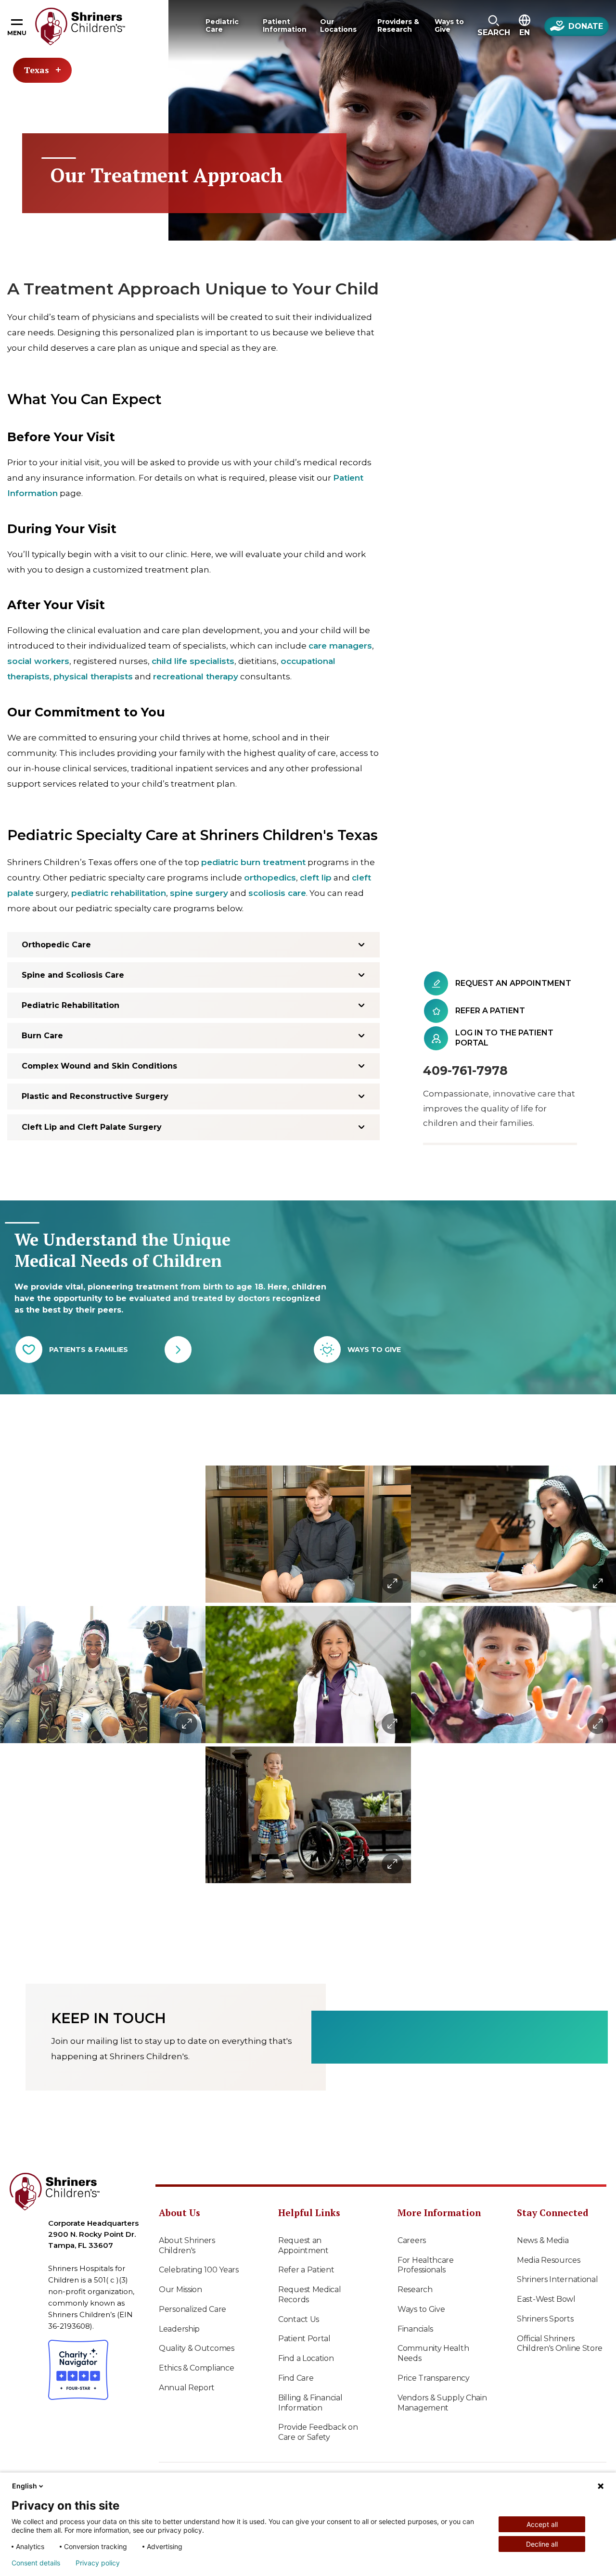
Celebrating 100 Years (199, 2270)
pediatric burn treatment (253, 862)
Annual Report (187, 2388)
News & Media (543, 2240)
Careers (412, 2240)
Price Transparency (434, 2378)
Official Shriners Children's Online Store (560, 2344)
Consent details (36, 2563)
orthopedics (270, 878)
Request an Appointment (303, 2245)
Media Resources (549, 2260)
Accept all (542, 2524)
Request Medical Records (310, 2295)
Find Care (296, 2378)
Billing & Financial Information (310, 2403)
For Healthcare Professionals (426, 2265)
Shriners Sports (545, 2319)
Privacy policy (98, 2563)
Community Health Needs (433, 2353)
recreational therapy (196, 676)
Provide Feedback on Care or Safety (318, 2432)
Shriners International (557, 2279)
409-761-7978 (465, 1071)
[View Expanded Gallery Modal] (103, 1675)
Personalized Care (192, 2309)
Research (415, 2289)
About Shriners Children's (187, 2245)
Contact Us (299, 2319)
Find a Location (306, 2358)
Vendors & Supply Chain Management (442, 2403)
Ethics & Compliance (196, 2368)
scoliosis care (277, 893)
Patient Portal (304, 2339)
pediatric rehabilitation (119, 893)
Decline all (542, 2544)
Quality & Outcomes (197, 2348)
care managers (340, 646)
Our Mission (180, 2289)
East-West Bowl (546, 2299)
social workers (38, 661)
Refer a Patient (306, 2270)
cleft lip (316, 878)
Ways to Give (421, 2309)
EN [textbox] (525, 32)
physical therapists (93, 676)
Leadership (179, 2329)
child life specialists (193, 661)
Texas (37, 70)
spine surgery (199, 893)
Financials (415, 2329)
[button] (494, 26)
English (25, 2486)
